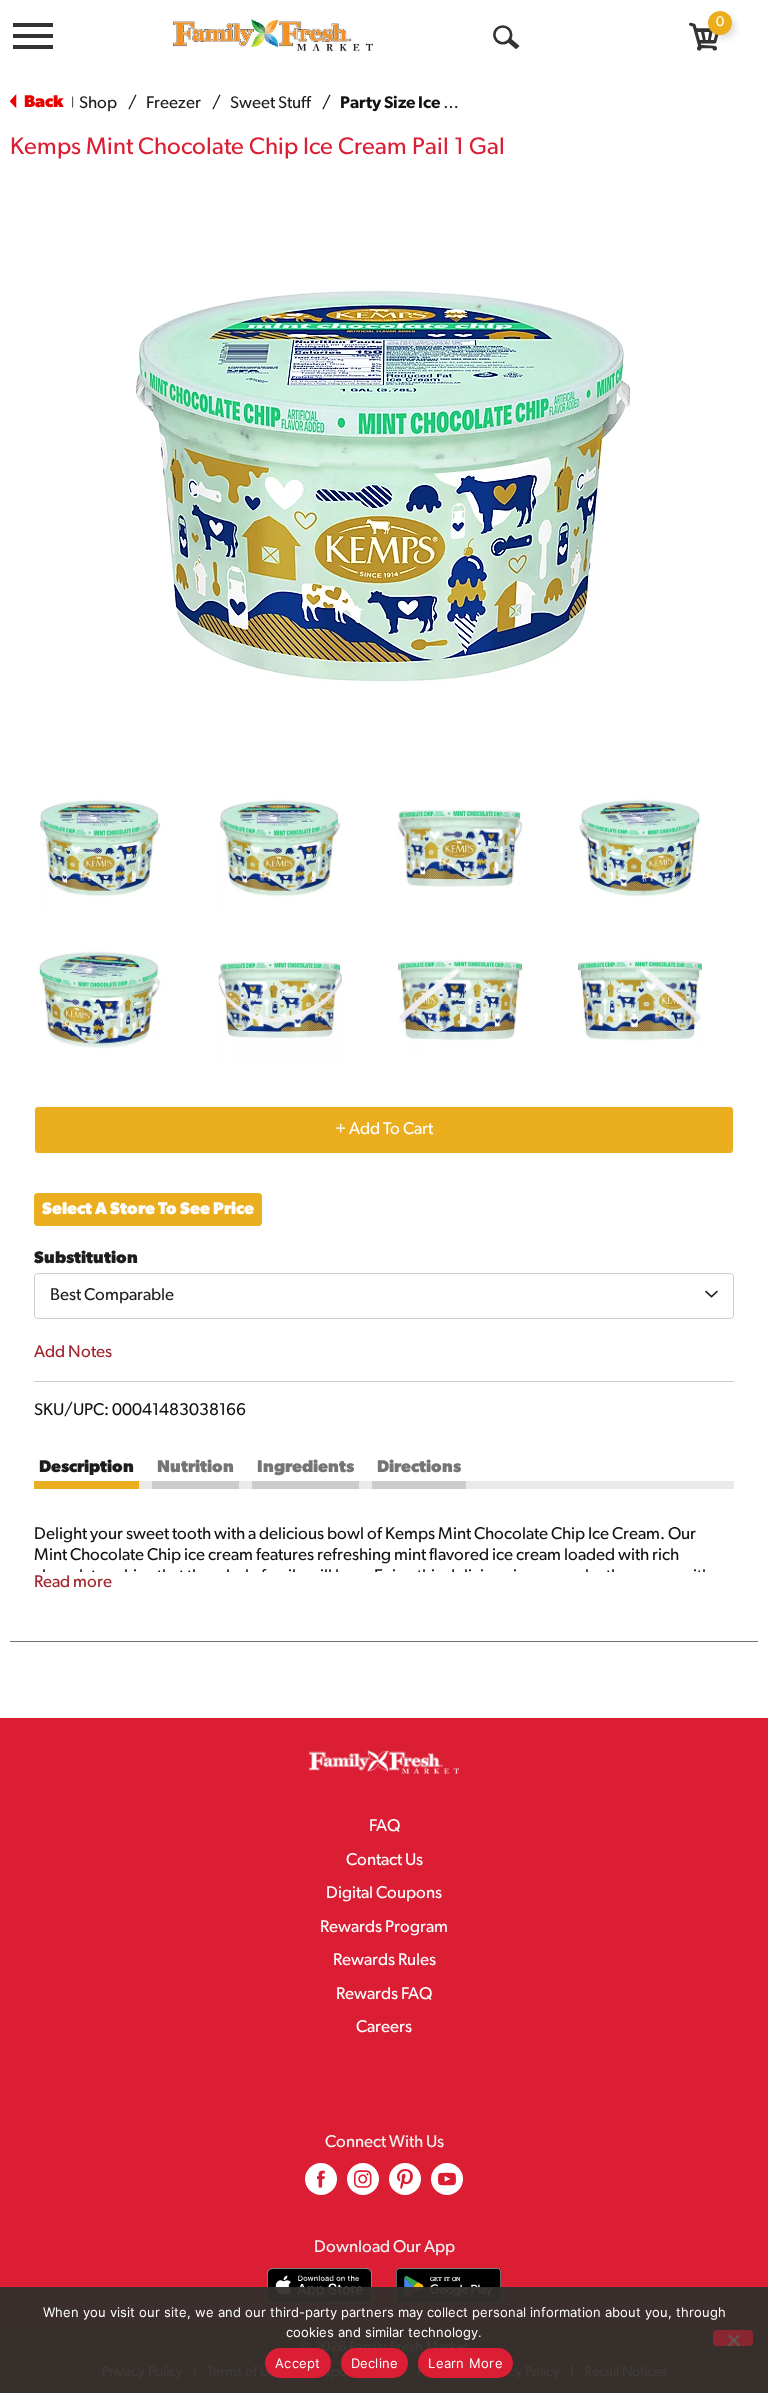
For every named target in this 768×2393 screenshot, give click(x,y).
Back (42, 102)
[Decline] (733, 2338)
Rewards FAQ (384, 1994)
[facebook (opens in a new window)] (321, 2186)
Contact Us (384, 1860)
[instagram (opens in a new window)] (363, 2186)
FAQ (384, 1826)
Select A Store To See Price (148, 1209)
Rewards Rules (384, 1960)
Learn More (465, 2363)
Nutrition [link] (195, 1467)
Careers (384, 2027)
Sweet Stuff (270, 103)
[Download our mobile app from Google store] (448, 2285)
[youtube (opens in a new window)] (447, 2186)
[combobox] (384, 1296)
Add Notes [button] (73, 1352)
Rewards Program (384, 1927)
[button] (100, 848)
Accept (298, 2363)
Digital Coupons (384, 1893)
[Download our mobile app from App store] (319, 2285)
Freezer (173, 103)
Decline (375, 2363)
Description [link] (86, 1467)
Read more (73, 1582)
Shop (98, 103)
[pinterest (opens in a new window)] (405, 2186)
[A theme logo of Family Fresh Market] (273, 34)
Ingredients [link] (305, 1467)
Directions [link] (419, 1467)
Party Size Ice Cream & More (447, 103)
